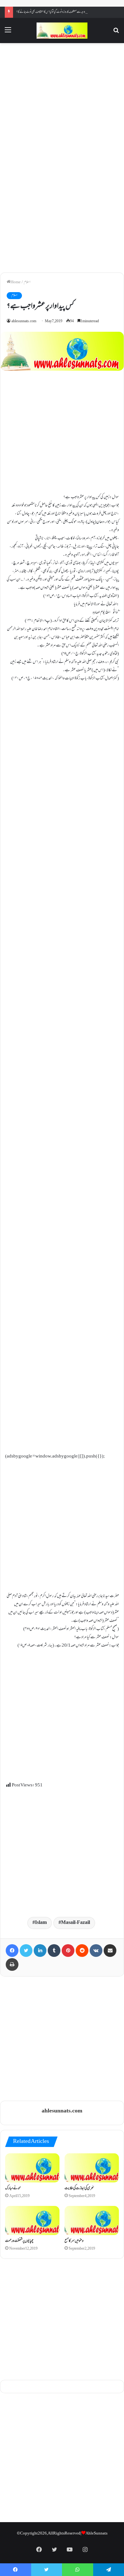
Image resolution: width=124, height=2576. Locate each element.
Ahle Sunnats (96, 2534)
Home (16, 282)
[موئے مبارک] (32, 2168)
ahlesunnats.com (24, 321)
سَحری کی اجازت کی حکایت (79, 2188)
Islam (41, 1923)
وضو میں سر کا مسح (74, 2241)
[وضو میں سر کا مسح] (92, 2220)
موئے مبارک (13, 2188)
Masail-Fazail (76, 1923)
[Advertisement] (62, 102)
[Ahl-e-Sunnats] (62, 31)
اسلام (27, 282)
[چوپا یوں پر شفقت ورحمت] (32, 2220)
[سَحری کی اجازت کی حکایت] (92, 2168)
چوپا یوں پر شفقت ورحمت (19, 2241)
